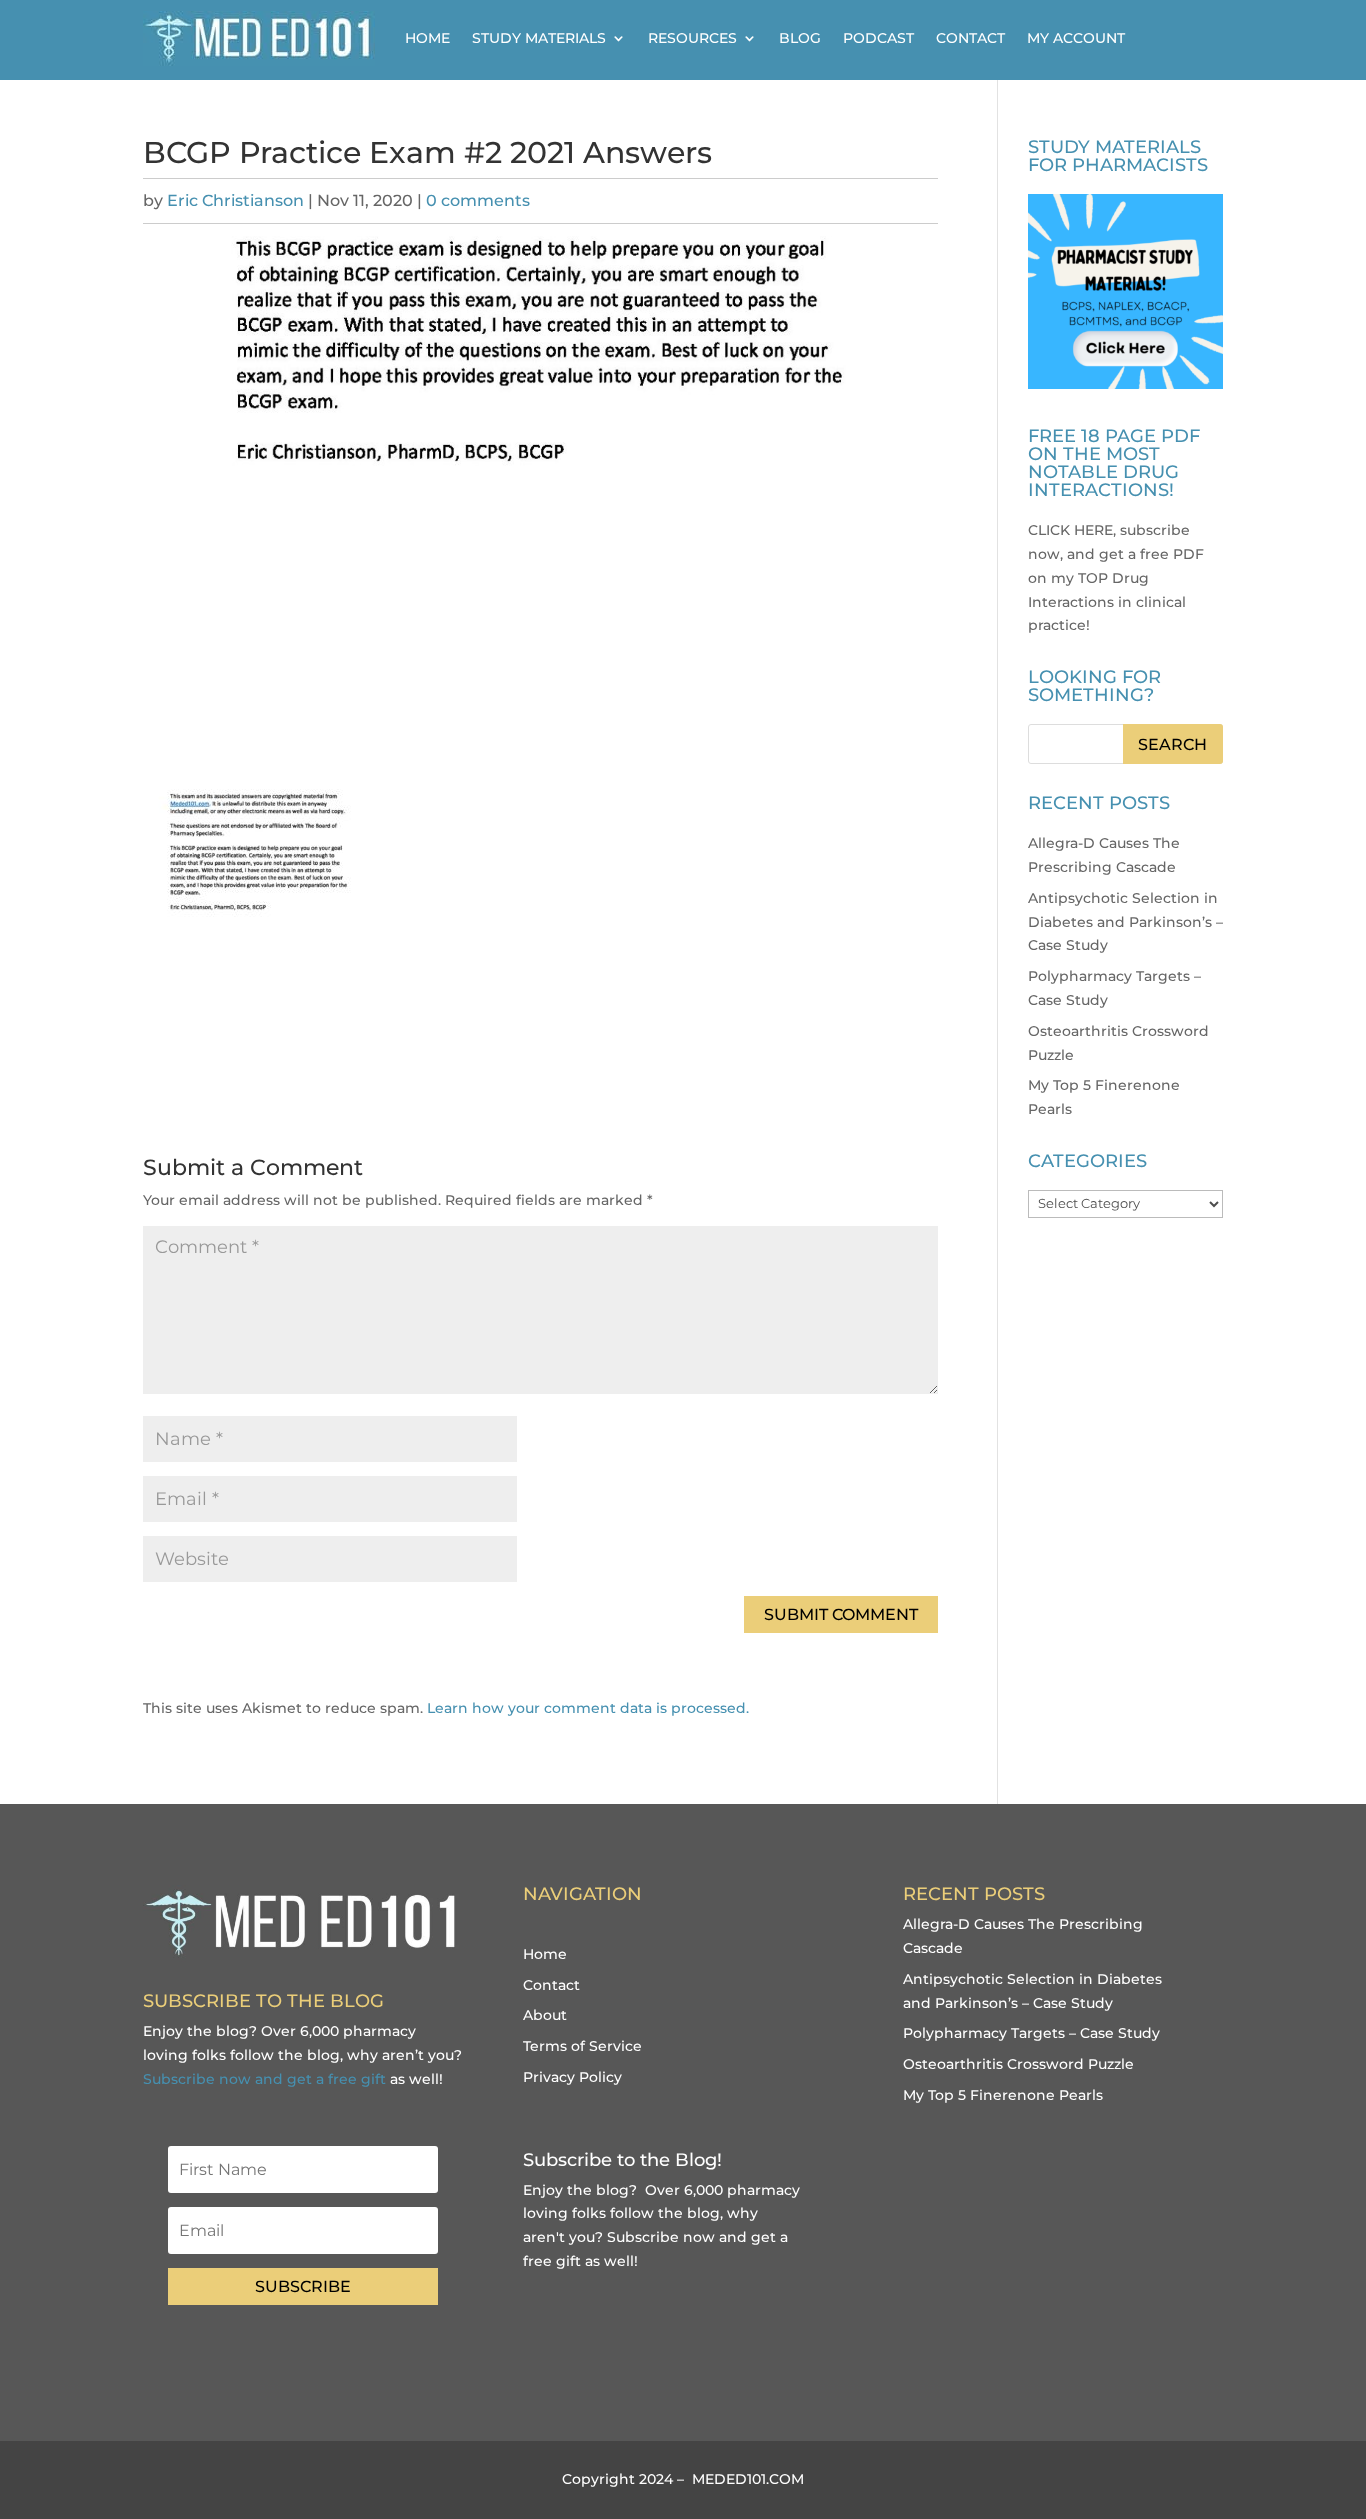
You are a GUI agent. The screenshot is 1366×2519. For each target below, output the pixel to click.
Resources (692, 38)
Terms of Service (582, 2046)
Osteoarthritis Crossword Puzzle (1018, 2064)
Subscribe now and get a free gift (264, 2079)
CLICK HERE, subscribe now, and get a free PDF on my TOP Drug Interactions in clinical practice (1116, 577)
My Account (1076, 38)
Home (427, 38)
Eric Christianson (235, 200)
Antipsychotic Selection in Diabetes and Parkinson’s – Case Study (1125, 922)
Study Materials (539, 38)
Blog (800, 38)
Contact (970, 38)
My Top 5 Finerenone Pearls (1003, 2095)
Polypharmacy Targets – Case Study (1031, 2033)
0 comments (478, 200)
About (545, 2015)
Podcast (878, 38)
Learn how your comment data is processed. (588, 1708)
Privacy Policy (572, 2077)
